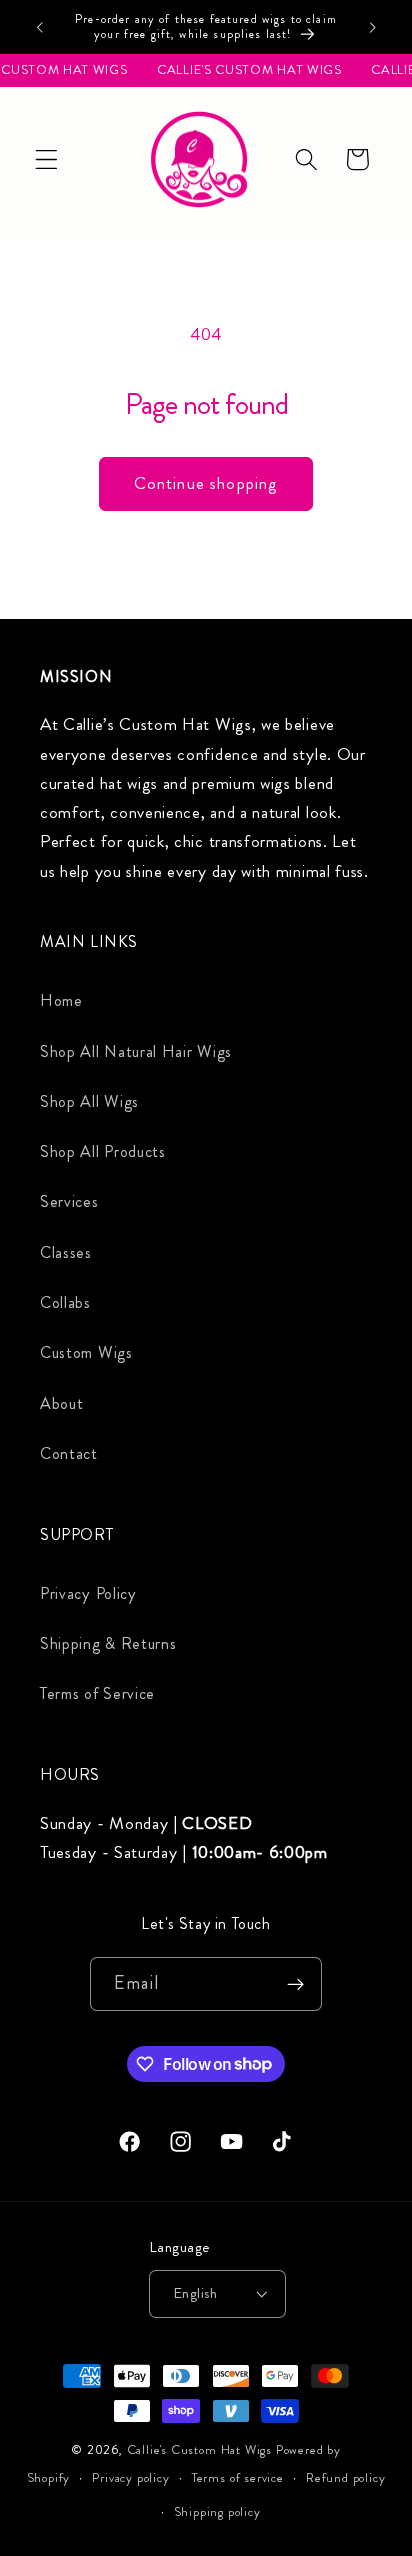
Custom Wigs (86, 1352)
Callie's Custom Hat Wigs (199, 2450)
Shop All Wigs (89, 1101)
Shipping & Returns (108, 1643)
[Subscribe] (295, 1984)
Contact (69, 1453)
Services (69, 1201)
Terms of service (238, 2478)
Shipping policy (217, 2512)
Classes (66, 1252)
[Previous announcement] (39, 27)
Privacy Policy (88, 1593)
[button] (46, 159)
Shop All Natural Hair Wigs (136, 1051)
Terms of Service (97, 1693)
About (61, 1403)
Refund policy (345, 2478)
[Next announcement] (373, 27)
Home (61, 1000)
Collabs (65, 1302)
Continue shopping (206, 483)
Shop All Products (103, 1151)
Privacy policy (130, 2478)
